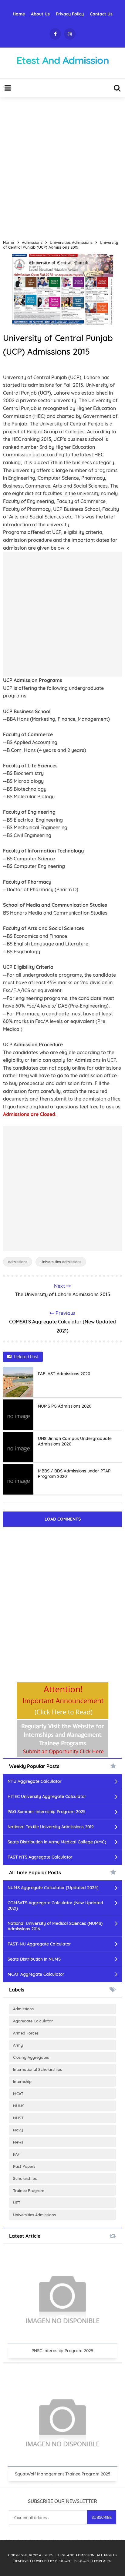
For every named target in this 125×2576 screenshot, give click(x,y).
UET (17, 2203)
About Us (40, 14)
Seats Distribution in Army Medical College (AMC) (57, 1842)
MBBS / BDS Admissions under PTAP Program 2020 (74, 1474)
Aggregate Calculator (33, 2021)
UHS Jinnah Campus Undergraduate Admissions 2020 (75, 1441)
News (18, 2142)
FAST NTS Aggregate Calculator (40, 1857)
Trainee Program (29, 2190)
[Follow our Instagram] (70, 34)
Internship (22, 2081)
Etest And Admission (75, 2555)
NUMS (19, 2106)
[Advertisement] (62, 166)
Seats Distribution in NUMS (34, 1959)
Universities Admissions (61, 1262)
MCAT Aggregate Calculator (36, 1974)
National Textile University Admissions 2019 (51, 1827)
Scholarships (25, 2178)
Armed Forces (26, 2033)
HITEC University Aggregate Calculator (47, 1796)
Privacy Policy (70, 14)
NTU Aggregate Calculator (35, 1781)
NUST (18, 2118)
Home (19, 14)
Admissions (18, 1262)
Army (18, 2045)
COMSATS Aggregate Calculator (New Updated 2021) (55, 1906)
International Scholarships (37, 2069)
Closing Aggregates (31, 2057)
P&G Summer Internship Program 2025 (47, 1812)
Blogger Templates (93, 2561)
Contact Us (101, 14)
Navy (18, 2130)
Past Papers (24, 2166)
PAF (16, 2154)
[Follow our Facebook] (55, 34)
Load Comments (63, 1519)
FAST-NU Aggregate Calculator (39, 1944)
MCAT (18, 2094)
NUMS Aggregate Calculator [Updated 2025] (53, 1888)
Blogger (64, 2561)
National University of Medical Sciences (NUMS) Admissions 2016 (55, 1926)
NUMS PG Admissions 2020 (65, 1406)
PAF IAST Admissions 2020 (64, 1374)
